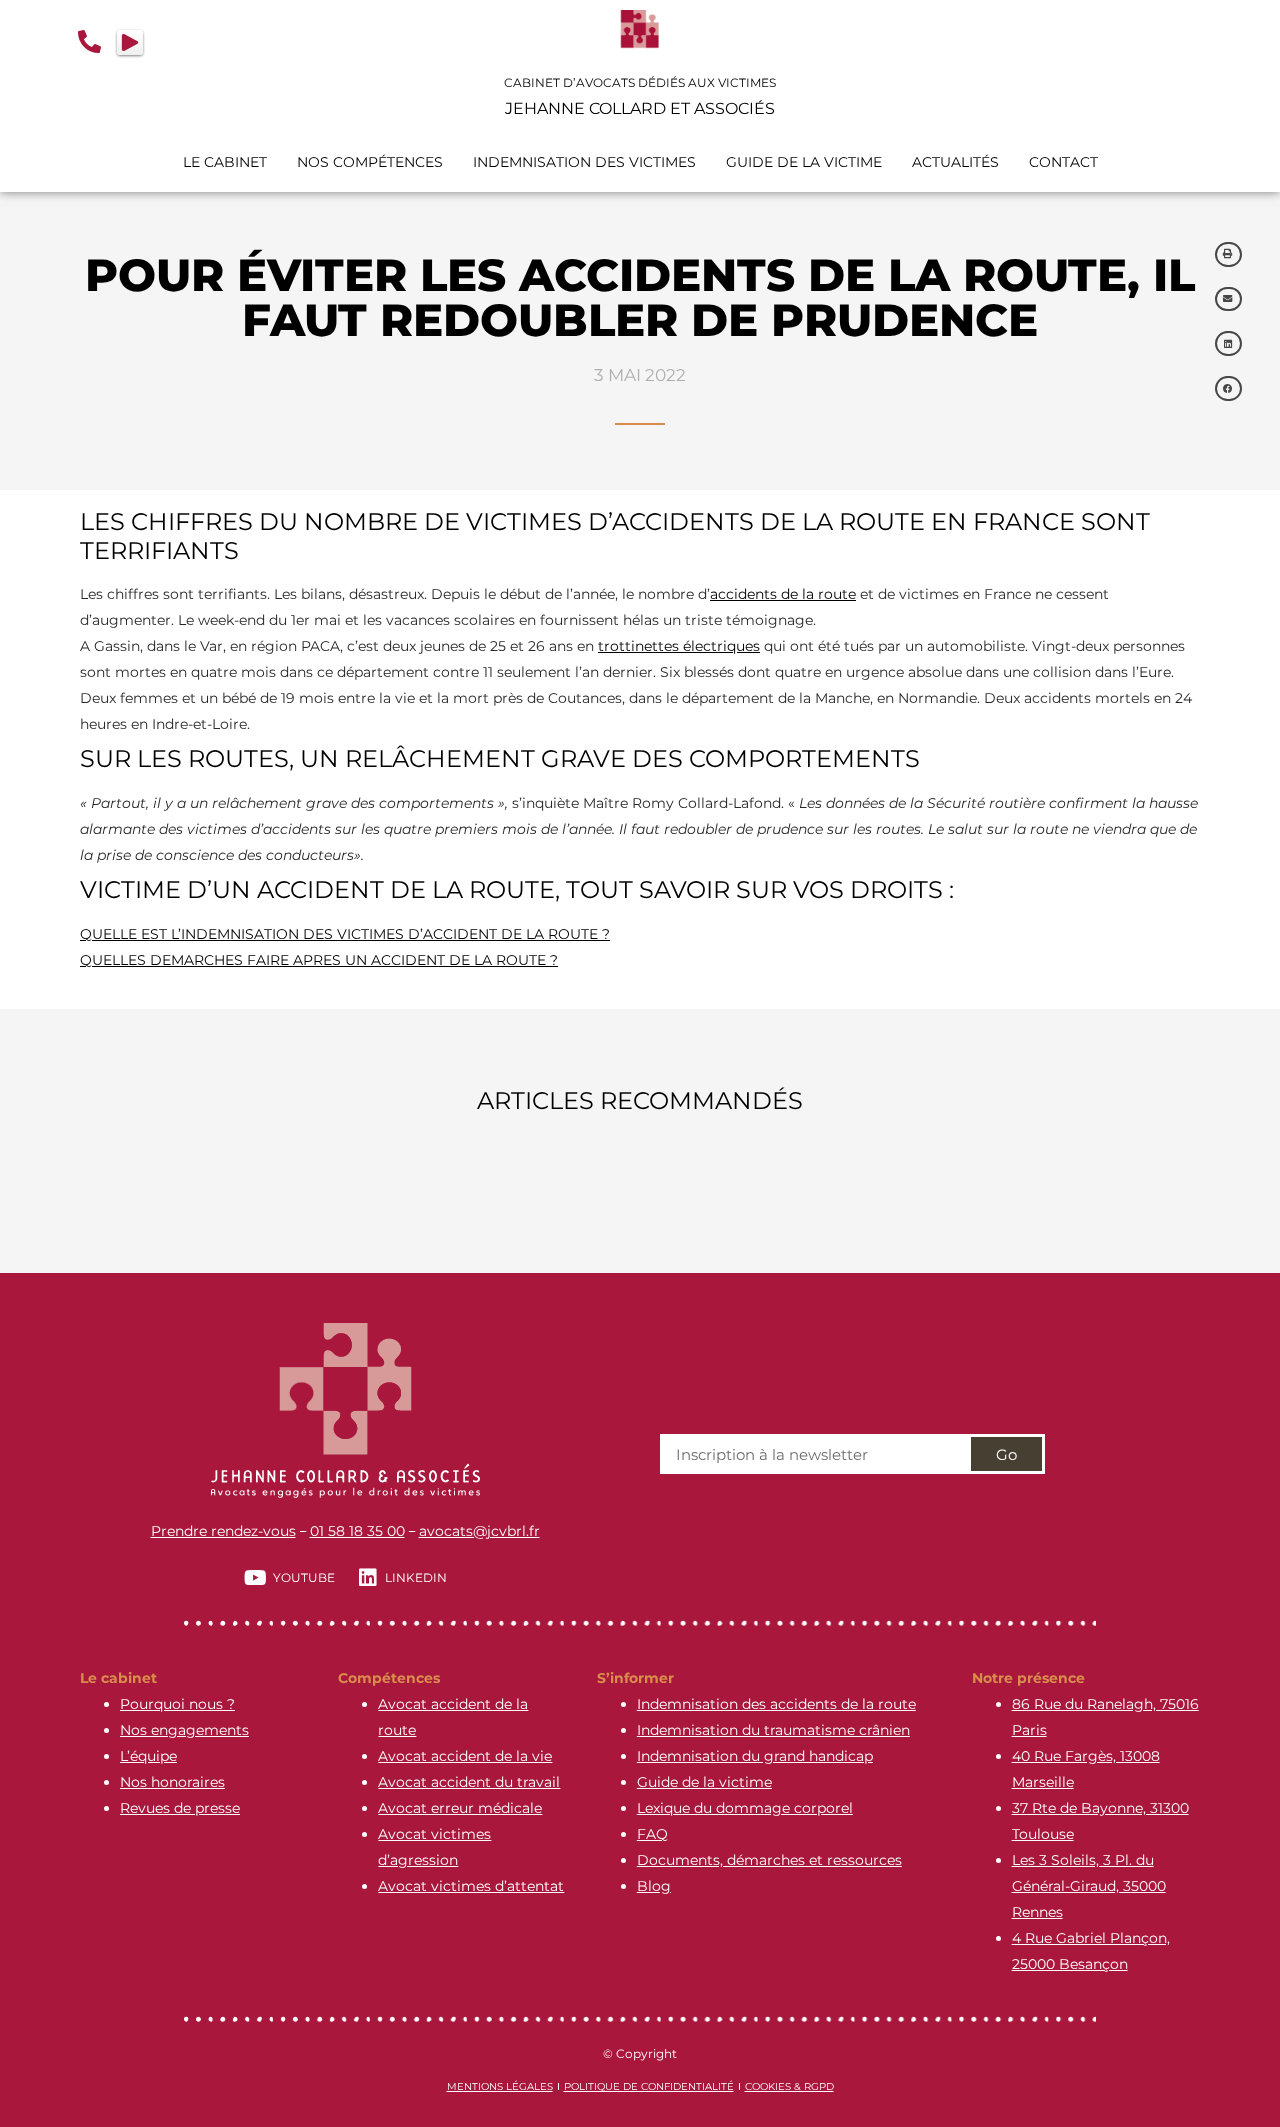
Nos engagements (184, 1730)
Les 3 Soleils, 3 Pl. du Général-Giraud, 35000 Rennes (1089, 1886)
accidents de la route (783, 594)
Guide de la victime (704, 1782)
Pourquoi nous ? (177, 1704)
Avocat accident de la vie (465, 1756)
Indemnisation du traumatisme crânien (773, 1730)
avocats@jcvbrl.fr (479, 1531)
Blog (654, 1886)
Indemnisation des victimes (584, 162)
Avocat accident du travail (469, 1782)
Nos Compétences (370, 162)
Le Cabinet (225, 162)
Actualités (955, 162)
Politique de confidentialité (649, 2086)
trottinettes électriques (679, 646)
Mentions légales (500, 2086)
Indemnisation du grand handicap (755, 1756)
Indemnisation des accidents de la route (776, 1704)
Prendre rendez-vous (223, 1531)
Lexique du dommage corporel (745, 1808)
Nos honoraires (172, 1782)
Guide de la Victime (804, 162)
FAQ (652, 1834)
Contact (1063, 162)
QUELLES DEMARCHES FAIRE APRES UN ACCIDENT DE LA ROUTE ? (319, 960)
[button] (1229, 254)
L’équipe (148, 1756)
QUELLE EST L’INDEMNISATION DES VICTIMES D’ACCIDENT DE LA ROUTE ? (345, 934)
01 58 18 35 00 (357, 1531)
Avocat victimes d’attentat (471, 1886)
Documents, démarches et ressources (769, 1860)
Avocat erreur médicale (460, 1808)
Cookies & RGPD (789, 2086)
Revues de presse (180, 1808)
